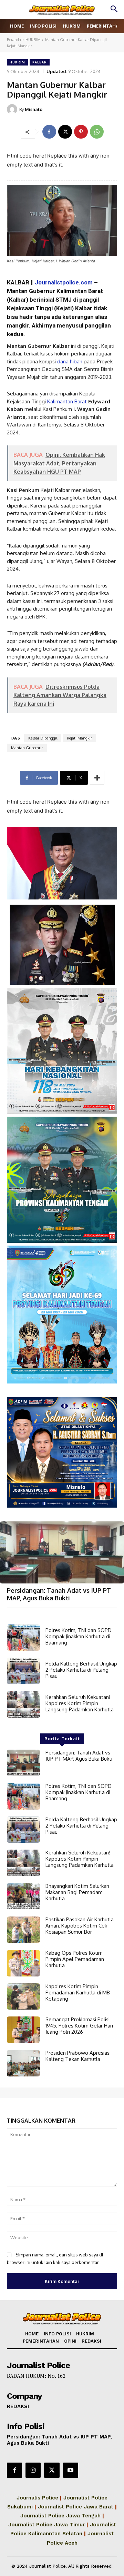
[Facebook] (49, 132)
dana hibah (70, 361)
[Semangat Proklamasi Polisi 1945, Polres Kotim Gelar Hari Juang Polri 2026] (23, 2030)
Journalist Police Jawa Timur (46, 2525)
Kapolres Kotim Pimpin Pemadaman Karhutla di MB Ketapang (78, 1993)
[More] (97, 778)
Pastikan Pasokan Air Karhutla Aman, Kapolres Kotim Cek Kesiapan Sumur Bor (80, 1926)
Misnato (34, 109)
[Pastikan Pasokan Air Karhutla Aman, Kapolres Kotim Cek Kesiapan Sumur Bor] (23, 1930)
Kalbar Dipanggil (43, 738)
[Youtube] (71, 2470)
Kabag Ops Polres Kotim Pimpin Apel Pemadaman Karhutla (75, 1959)
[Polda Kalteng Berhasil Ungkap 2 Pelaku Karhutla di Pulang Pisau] (23, 1671)
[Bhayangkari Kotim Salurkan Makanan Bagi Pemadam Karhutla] (23, 1896)
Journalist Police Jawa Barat (76, 2507)
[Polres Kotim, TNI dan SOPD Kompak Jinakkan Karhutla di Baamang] (23, 1638)
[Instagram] (33, 2470)
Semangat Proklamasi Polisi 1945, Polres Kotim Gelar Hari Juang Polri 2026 (79, 2026)
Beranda (14, 40)
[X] (65, 132)
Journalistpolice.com (64, 282)
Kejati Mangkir (79, 738)
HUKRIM (33, 40)
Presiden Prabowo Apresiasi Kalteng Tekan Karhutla (78, 2056)
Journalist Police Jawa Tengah (60, 2516)
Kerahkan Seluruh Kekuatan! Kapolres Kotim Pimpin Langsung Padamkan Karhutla (80, 1703)
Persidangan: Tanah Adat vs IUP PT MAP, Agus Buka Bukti (59, 1594)
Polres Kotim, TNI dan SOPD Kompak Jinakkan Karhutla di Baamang (79, 1636)
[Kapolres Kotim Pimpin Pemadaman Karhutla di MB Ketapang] (23, 1997)
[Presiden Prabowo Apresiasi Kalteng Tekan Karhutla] (23, 2063)
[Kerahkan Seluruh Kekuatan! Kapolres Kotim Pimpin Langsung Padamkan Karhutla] (23, 1704)
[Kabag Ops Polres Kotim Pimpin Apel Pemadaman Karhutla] (23, 1963)
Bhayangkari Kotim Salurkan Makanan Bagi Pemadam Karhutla (77, 1892)
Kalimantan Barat (67, 401)
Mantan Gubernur (27, 748)
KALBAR (40, 62)
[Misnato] (13, 109)
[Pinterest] (81, 132)
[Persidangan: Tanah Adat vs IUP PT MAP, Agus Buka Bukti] (62, 1552)
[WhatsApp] (97, 132)
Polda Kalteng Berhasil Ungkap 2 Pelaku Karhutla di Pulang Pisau (81, 1670)
